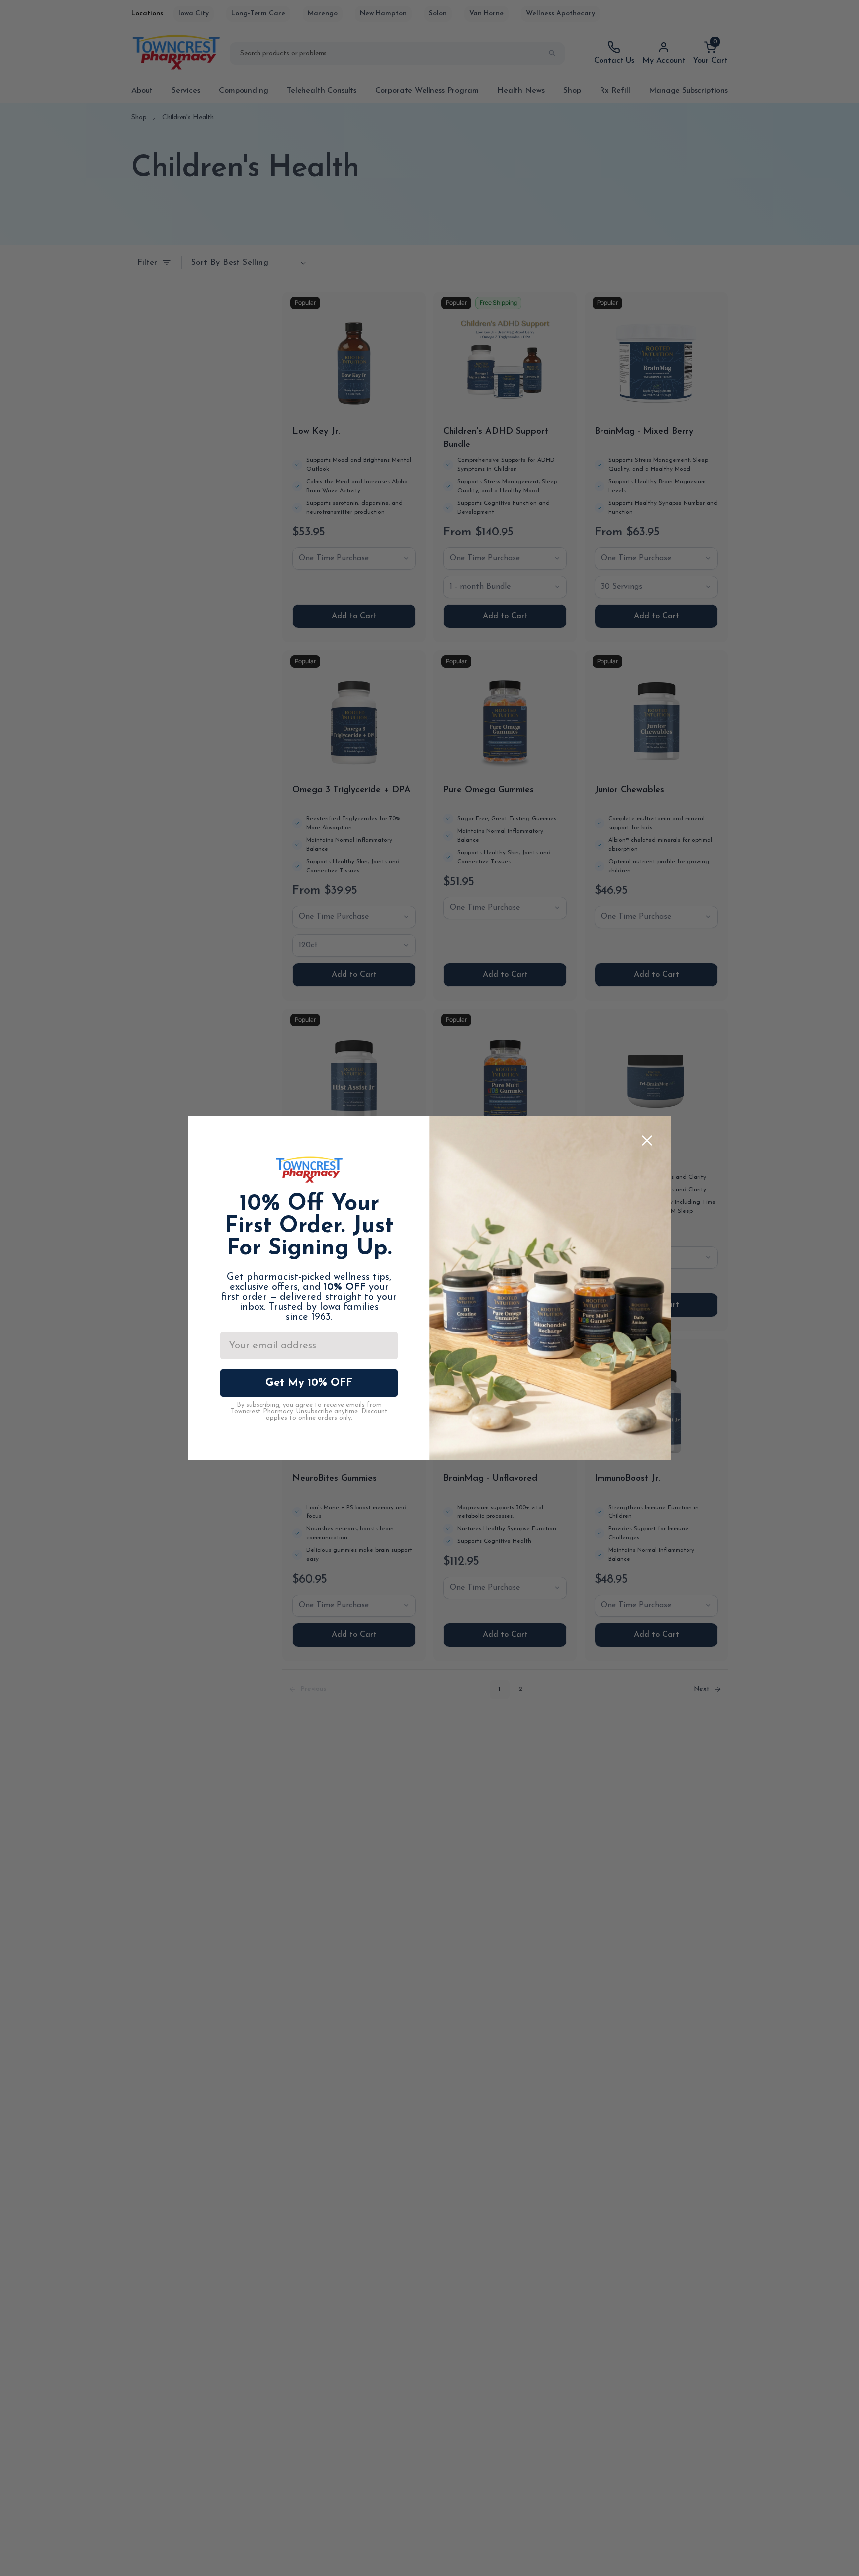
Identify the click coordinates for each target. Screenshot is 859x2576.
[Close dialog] (647, 1140)
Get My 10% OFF (309, 1383)
